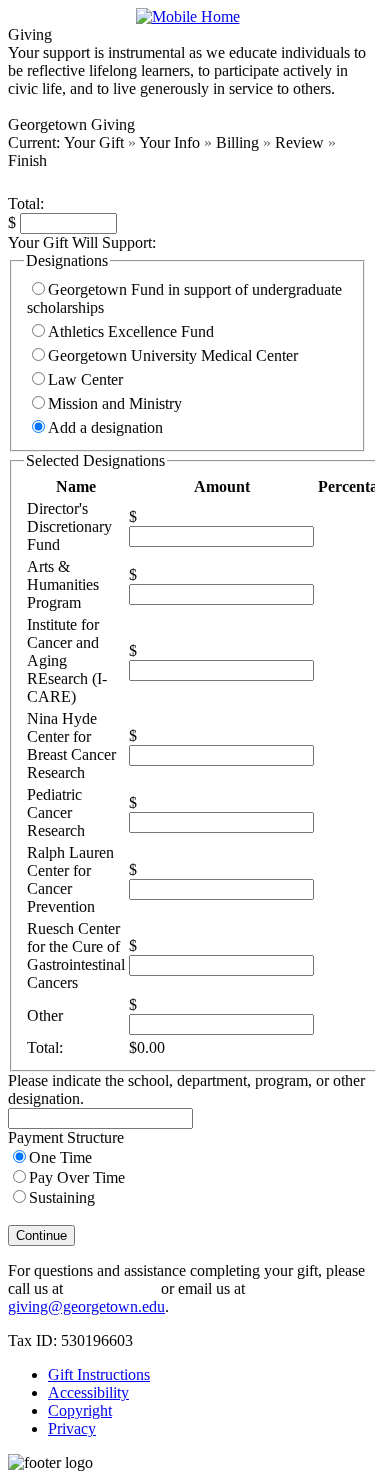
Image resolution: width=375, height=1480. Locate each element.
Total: (26, 203)
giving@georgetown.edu (86, 1306)
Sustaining (62, 1197)
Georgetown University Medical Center (173, 355)
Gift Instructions (99, 1374)
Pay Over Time (77, 1177)
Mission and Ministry (115, 403)
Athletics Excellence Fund (131, 331)
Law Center (85, 379)
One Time (60, 1157)
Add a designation (105, 427)
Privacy (72, 1428)
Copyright (80, 1410)
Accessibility (88, 1392)
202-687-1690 (112, 1288)
